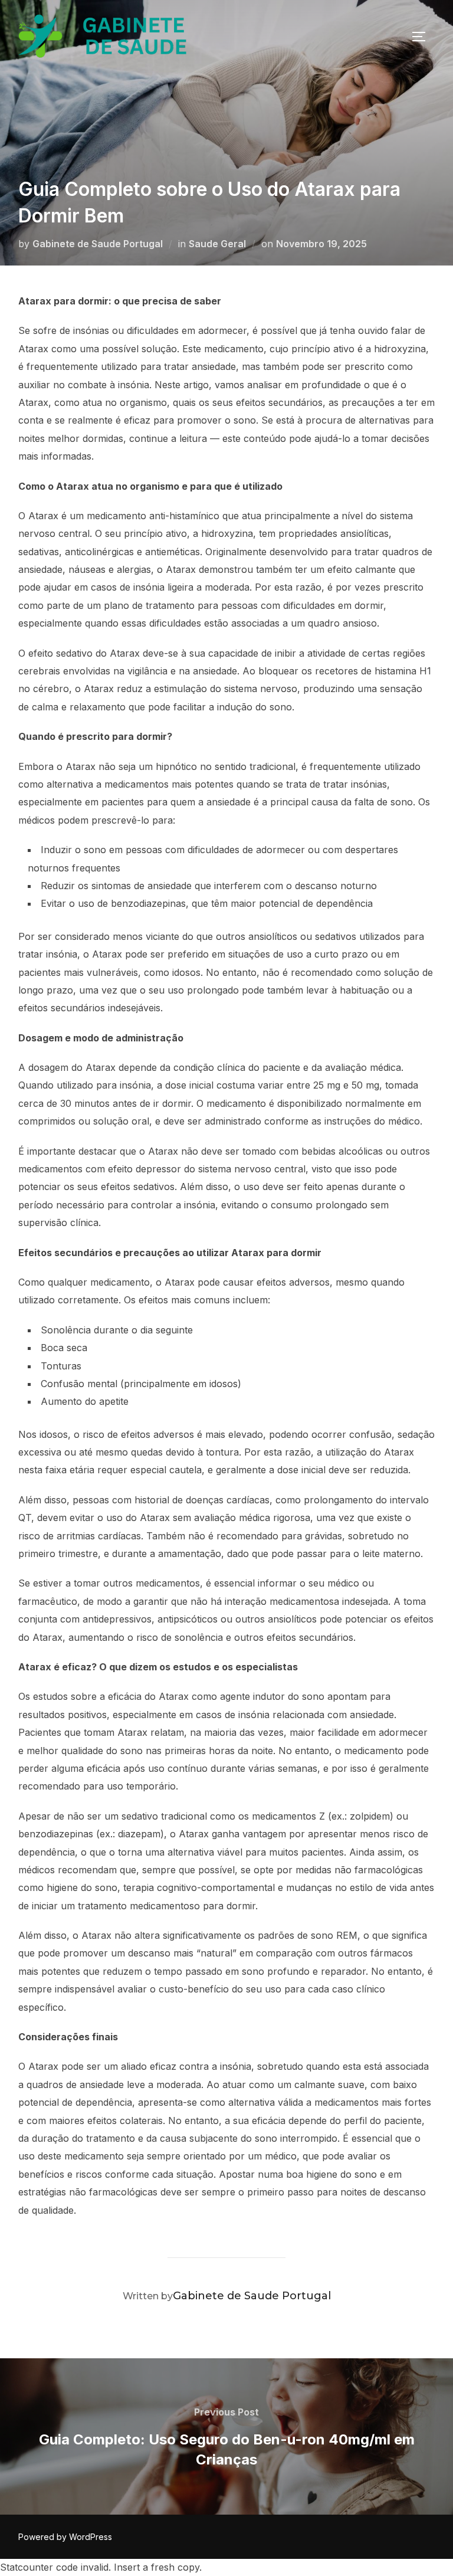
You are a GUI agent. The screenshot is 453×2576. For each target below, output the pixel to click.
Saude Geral (217, 244)
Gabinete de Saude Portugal (98, 244)
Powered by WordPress (65, 2537)
